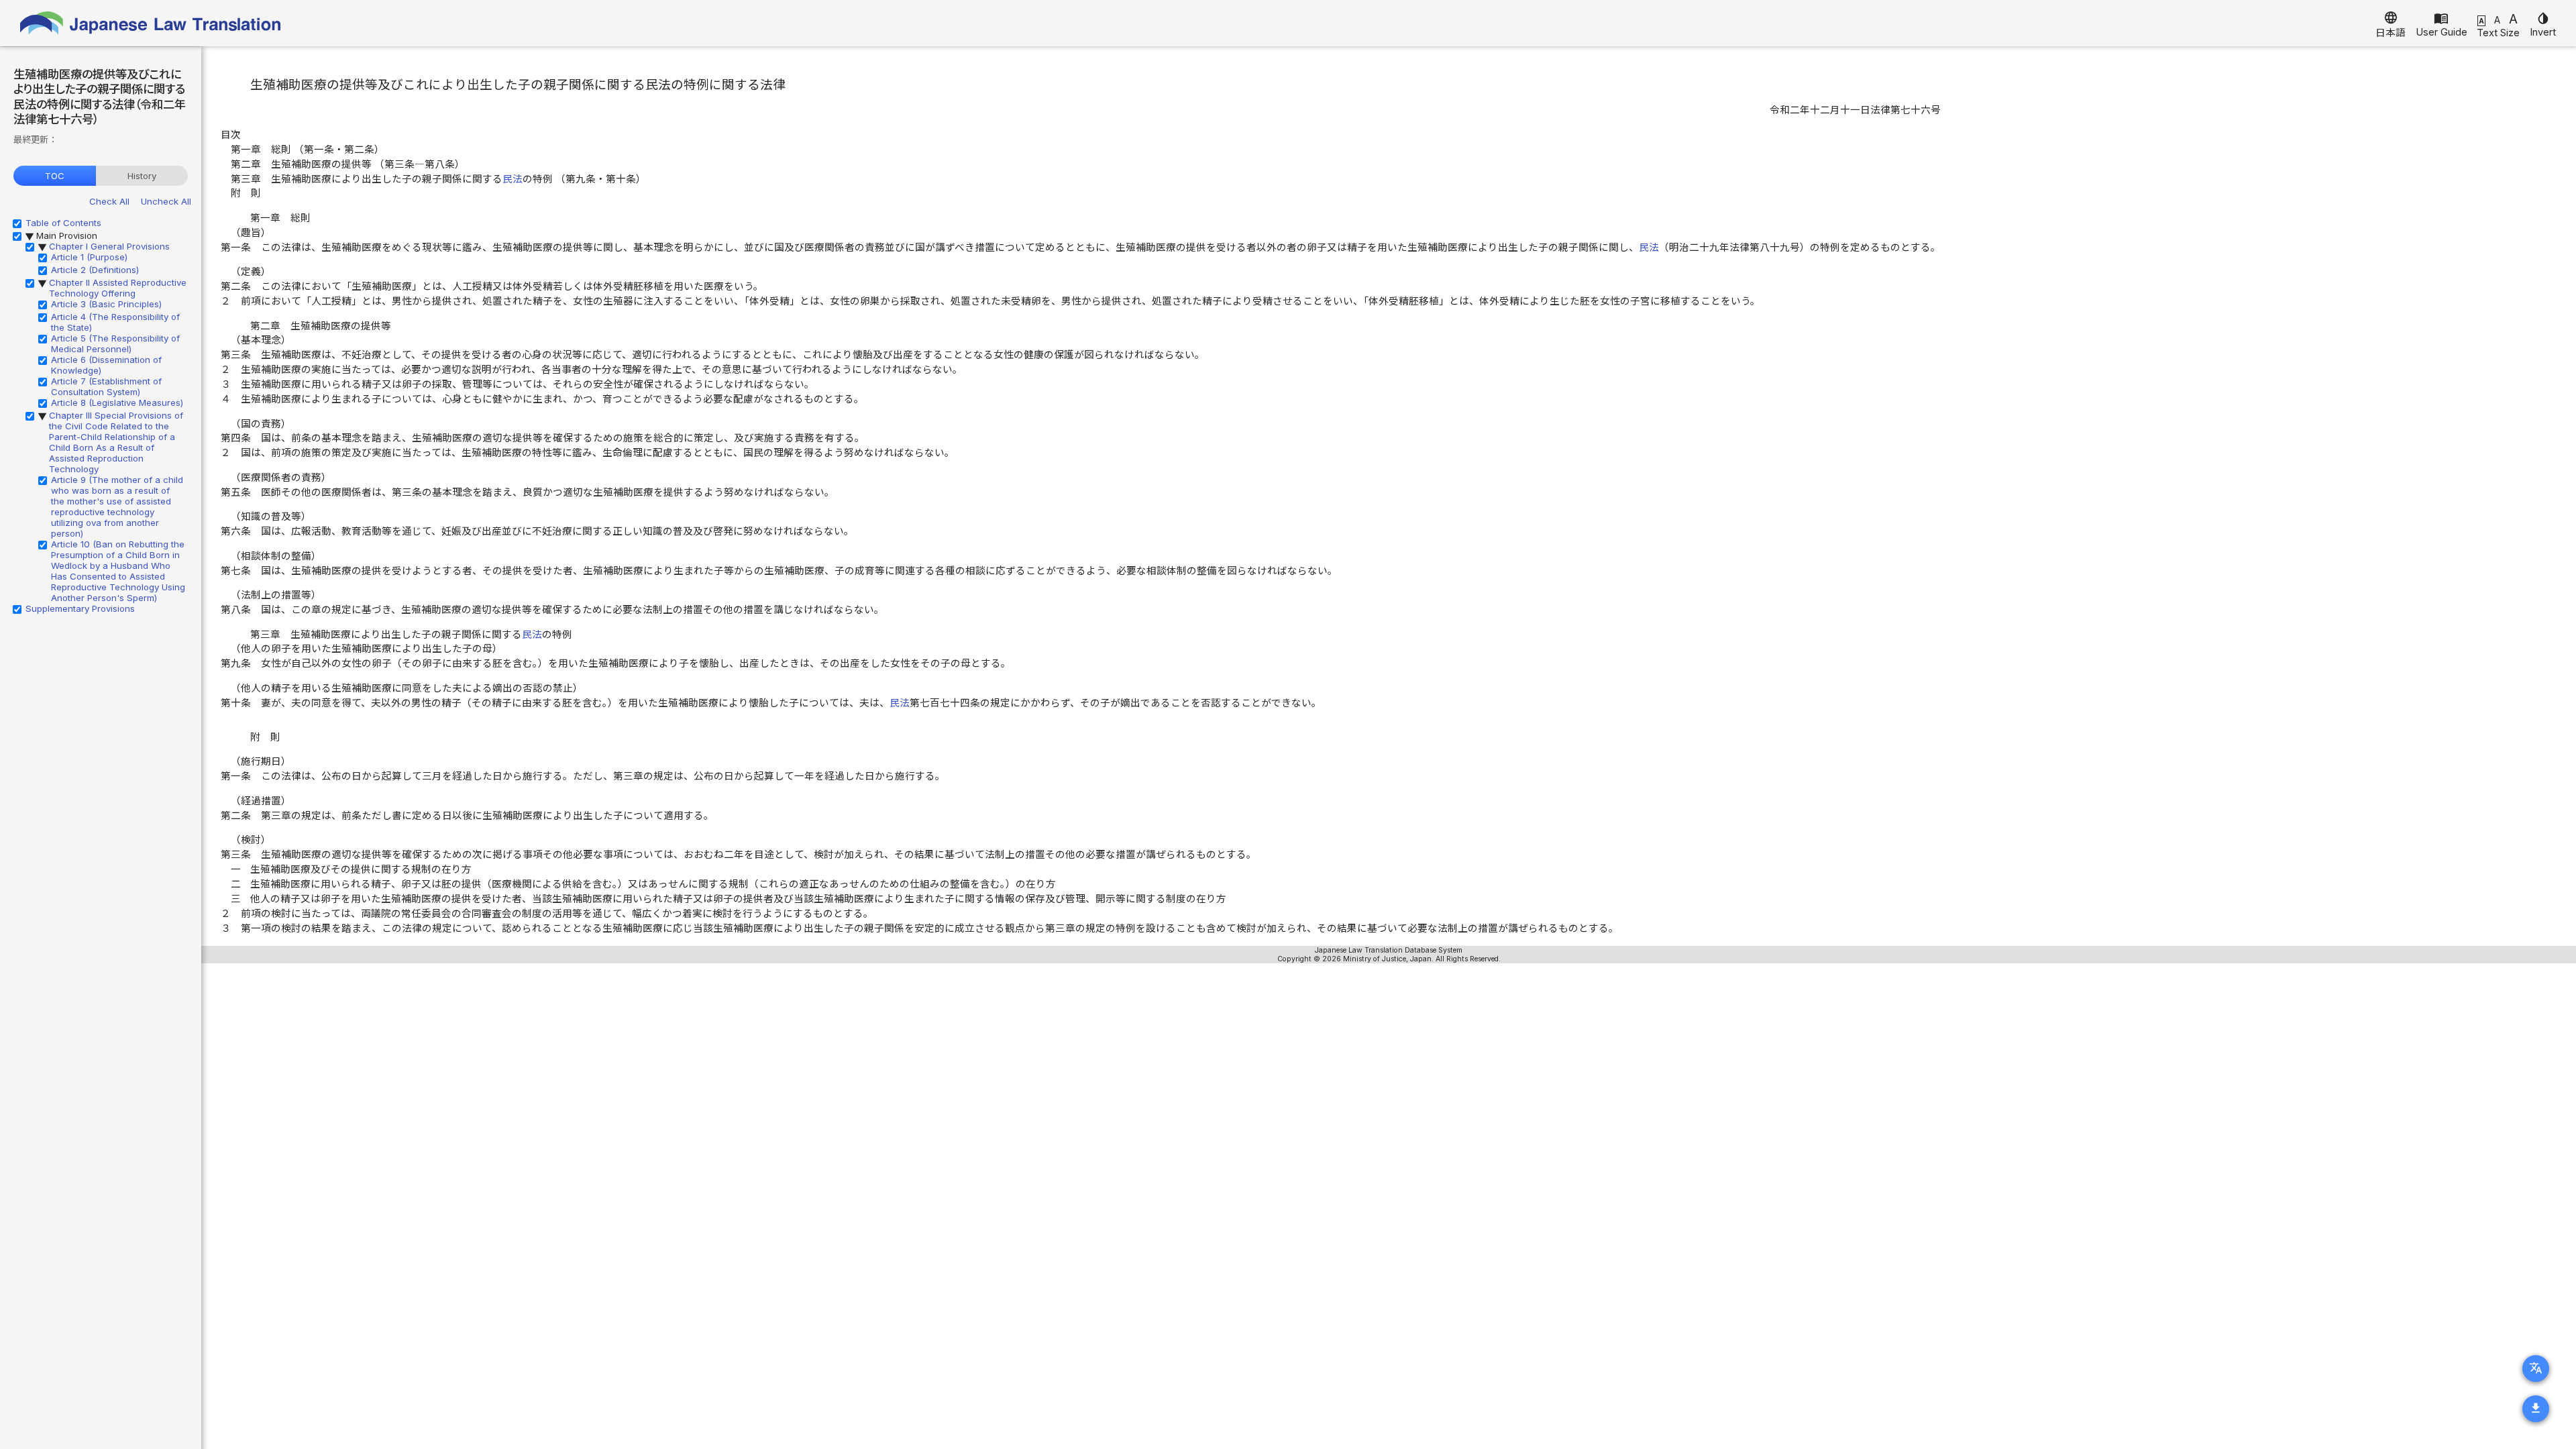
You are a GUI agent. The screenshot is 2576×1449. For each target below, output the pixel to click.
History (142, 176)
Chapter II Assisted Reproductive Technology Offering (118, 288)
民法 (513, 179)
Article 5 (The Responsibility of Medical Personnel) (115, 343)
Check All (109, 201)
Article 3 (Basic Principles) (106, 304)
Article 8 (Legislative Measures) (117, 402)
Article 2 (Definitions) (95, 270)
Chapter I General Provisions (109, 246)
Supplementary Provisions (80, 608)
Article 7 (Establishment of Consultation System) (106, 386)
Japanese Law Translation (151, 23)
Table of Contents (63, 223)
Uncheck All (166, 201)
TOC (55, 176)
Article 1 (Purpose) (89, 257)
